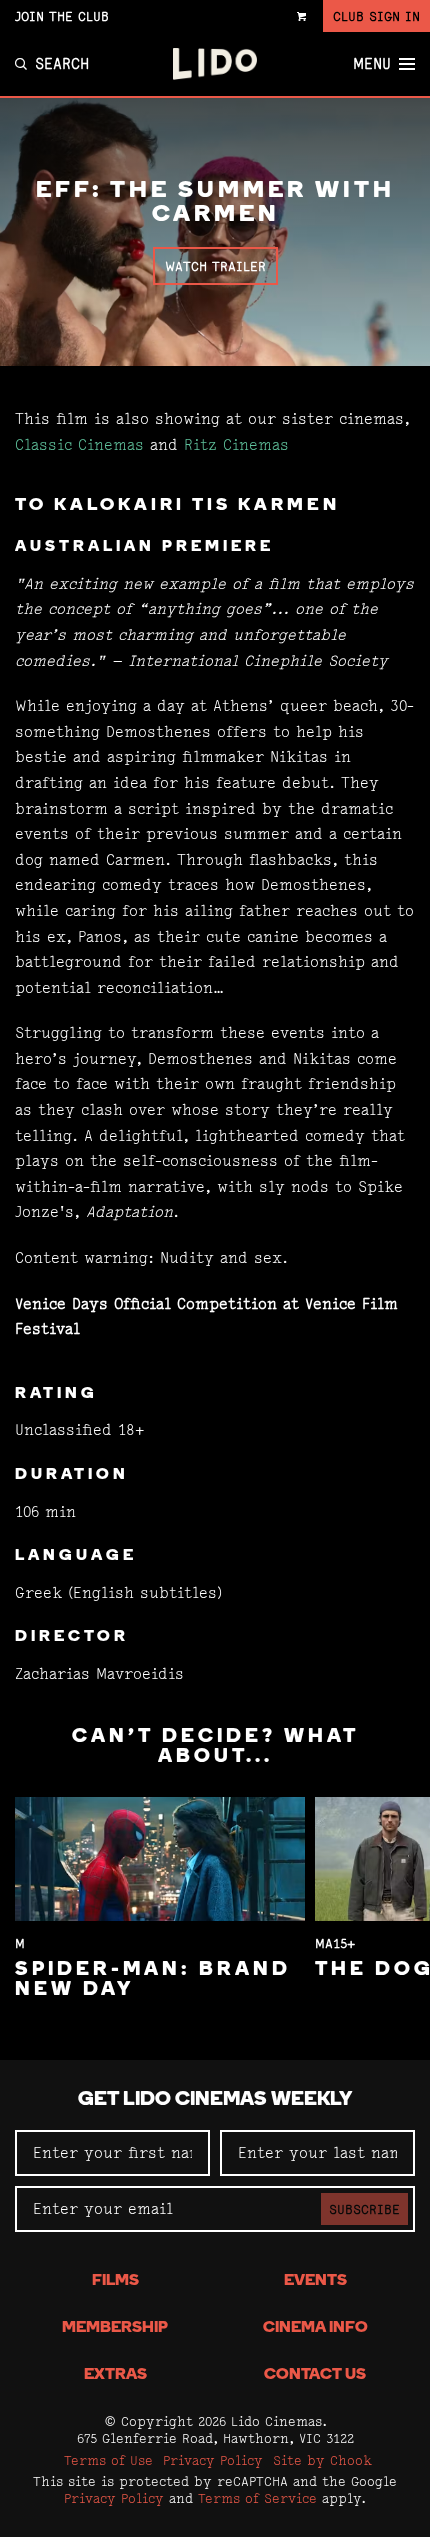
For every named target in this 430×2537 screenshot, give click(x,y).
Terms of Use (108, 2460)
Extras (115, 2375)
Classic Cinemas (79, 444)
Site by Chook (322, 2460)
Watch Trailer (215, 266)
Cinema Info (315, 2328)
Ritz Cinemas (236, 444)
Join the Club (62, 16)
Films (115, 2281)
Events (315, 2281)
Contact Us (315, 2375)
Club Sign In (376, 16)
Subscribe (364, 2209)
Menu (372, 64)
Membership (115, 2328)
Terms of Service (257, 2498)
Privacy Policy (213, 2460)
